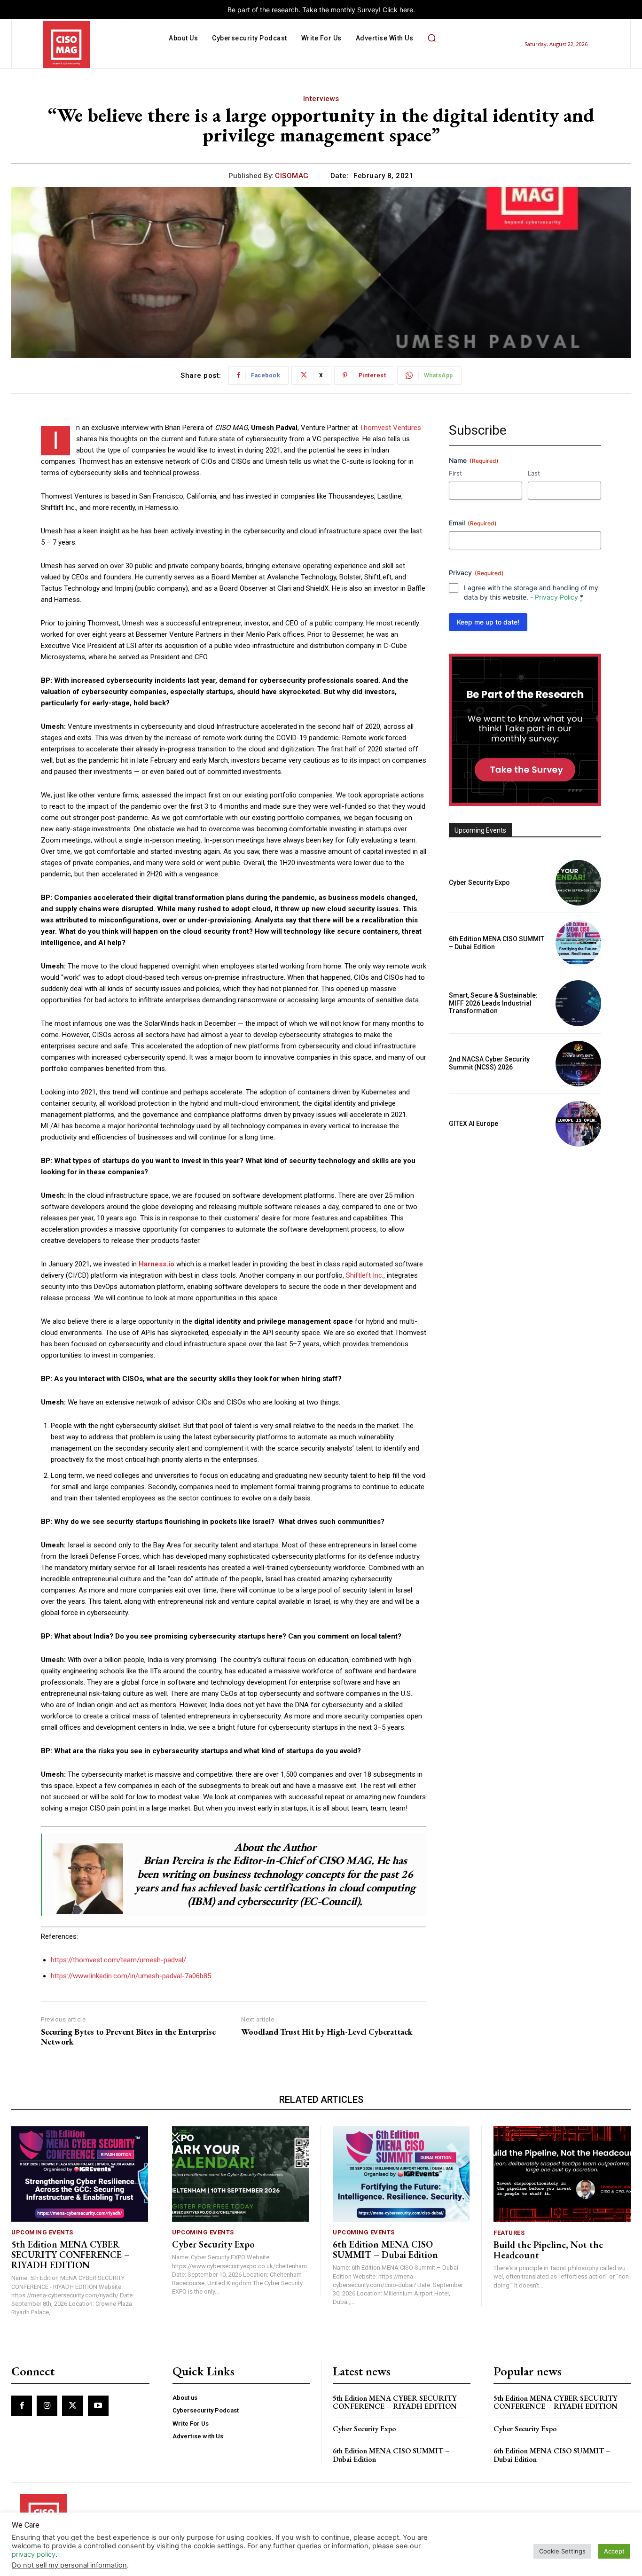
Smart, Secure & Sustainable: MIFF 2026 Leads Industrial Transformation (493, 1003)
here (406, 10)
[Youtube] (98, 2406)
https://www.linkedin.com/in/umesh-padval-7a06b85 (131, 1976)
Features (509, 2233)
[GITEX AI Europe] (578, 1124)
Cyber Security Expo (479, 882)
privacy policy (34, 2554)
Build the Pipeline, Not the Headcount (548, 2250)
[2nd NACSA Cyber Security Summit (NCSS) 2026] (578, 1064)
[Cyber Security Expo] (578, 883)
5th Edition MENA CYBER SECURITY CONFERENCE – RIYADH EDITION (70, 2255)
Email (473, 523)
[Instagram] (47, 2406)
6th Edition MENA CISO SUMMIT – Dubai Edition (385, 2249)
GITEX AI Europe (474, 1124)
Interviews (321, 99)
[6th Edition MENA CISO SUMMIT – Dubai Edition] (578, 943)
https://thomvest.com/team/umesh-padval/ (118, 1960)
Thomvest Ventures (390, 428)
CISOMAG (292, 176)
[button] (431, 38)
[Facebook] (22, 2406)
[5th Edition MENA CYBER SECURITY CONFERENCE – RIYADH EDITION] (80, 2174)
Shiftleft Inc (364, 1275)
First (455, 473)
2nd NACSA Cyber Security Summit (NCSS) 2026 (489, 1063)
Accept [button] (614, 2551)
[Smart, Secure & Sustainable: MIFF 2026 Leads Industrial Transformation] (578, 1003)
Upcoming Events (42, 2232)
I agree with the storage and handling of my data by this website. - (531, 592)
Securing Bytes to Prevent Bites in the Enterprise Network (128, 2037)
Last (534, 473)
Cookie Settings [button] (562, 2551)
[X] (72, 2406)
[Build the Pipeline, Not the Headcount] (562, 2174)
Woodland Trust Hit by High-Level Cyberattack (327, 2032)
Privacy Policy (556, 597)
